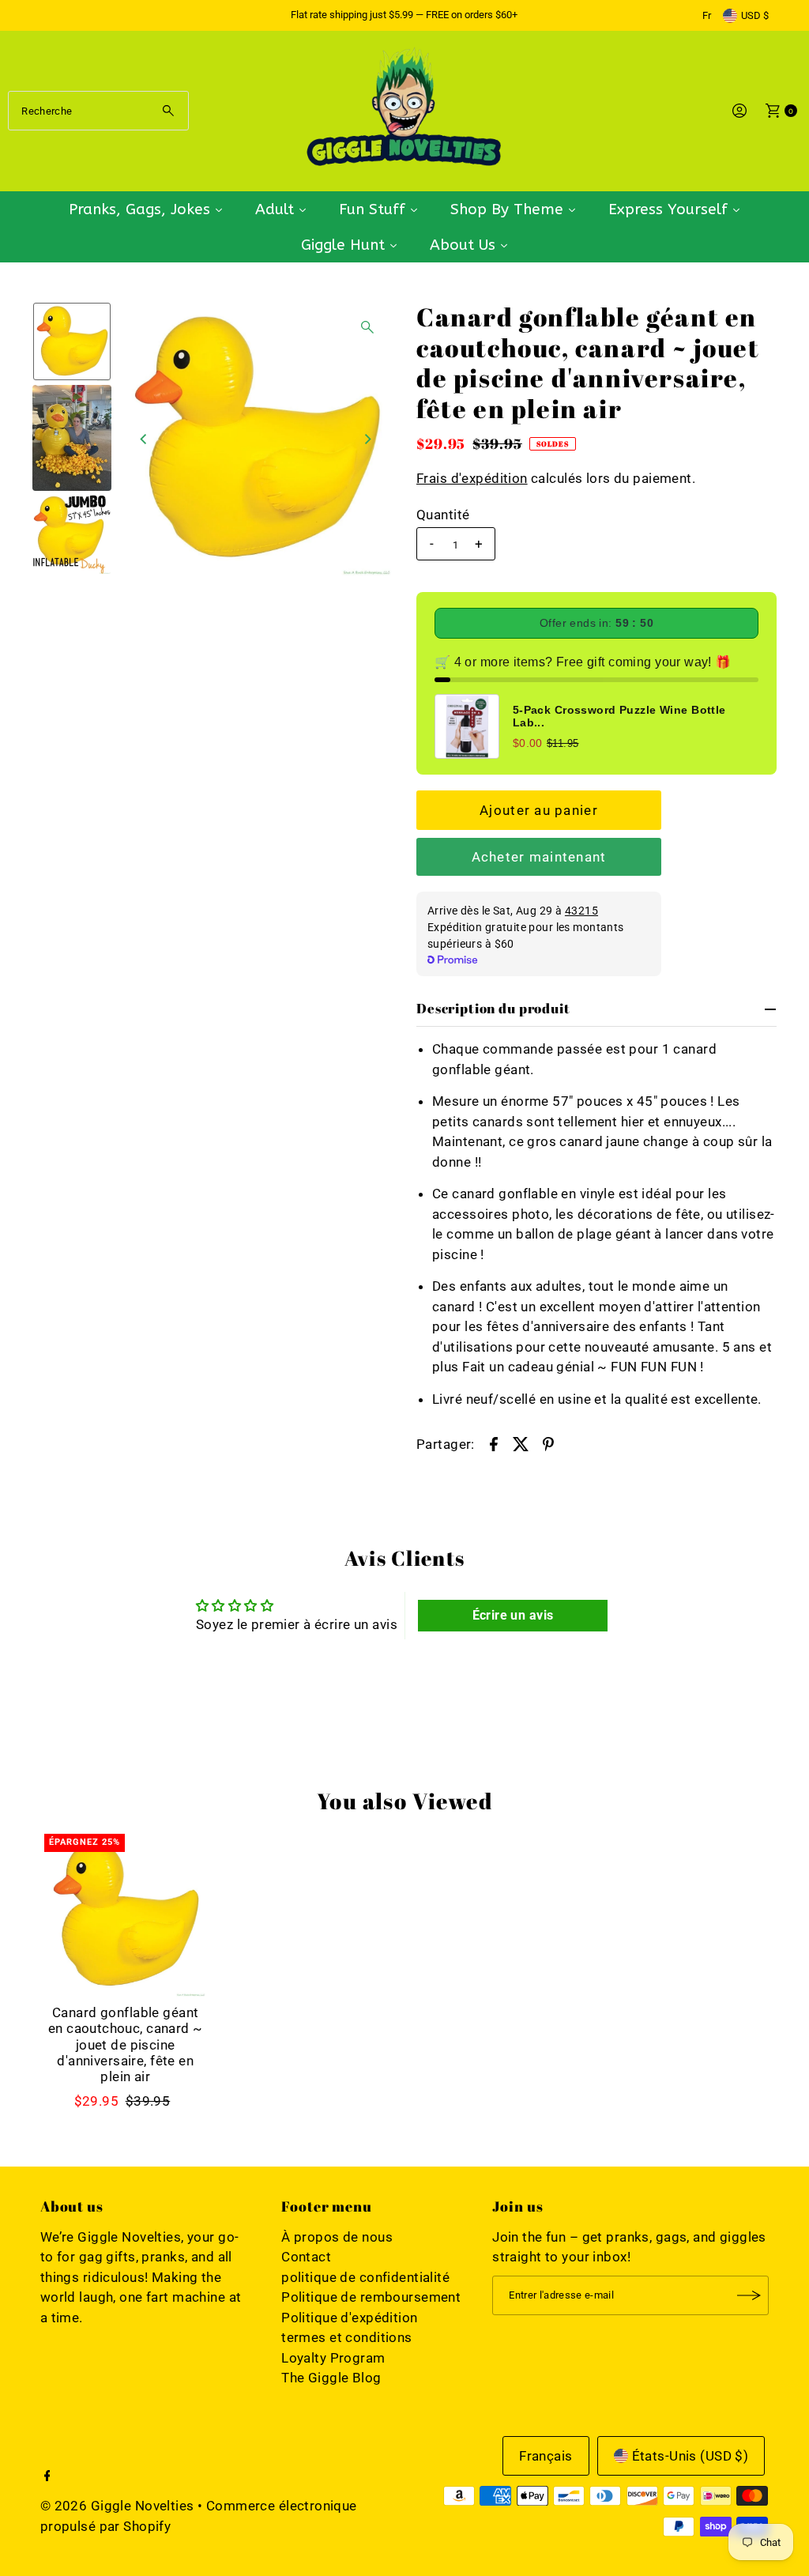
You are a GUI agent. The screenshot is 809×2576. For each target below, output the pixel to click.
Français (546, 2456)
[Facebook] (47, 2476)
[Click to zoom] (367, 327)
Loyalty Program (333, 2358)
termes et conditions (347, 2337)
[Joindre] (749, 2295)
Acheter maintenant (539, 857)
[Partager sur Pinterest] (548, 1443)
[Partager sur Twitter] (521, 1443)
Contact (306, 2257)
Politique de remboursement (371, 2297)
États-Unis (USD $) (690, 2456)
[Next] (367, 439)
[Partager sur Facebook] (494, 1443)
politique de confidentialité (365, 2277)
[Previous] (145, 439)
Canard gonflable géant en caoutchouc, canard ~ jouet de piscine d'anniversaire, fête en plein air (126, 2045)
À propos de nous (337, 2237)
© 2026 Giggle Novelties (117, 2506)
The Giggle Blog (331, 2378)
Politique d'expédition (349, 2318)
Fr (707, 15)
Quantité (443, 515)
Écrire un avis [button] (513, 1615)
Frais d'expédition (472, 478)
